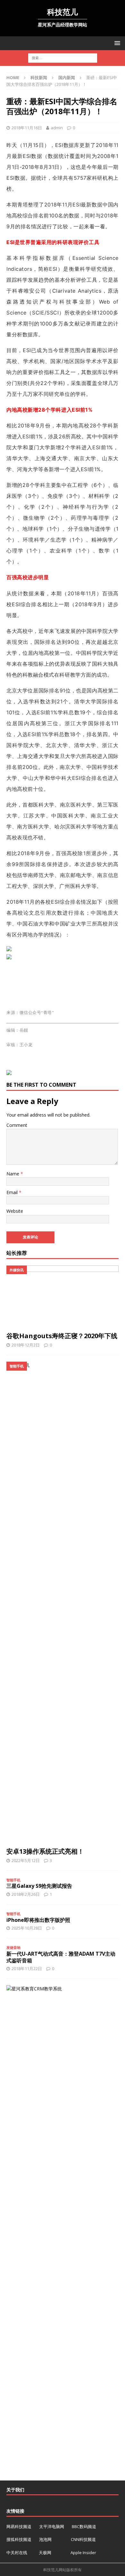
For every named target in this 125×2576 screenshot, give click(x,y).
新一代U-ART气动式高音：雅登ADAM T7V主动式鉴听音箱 (61, 1957)
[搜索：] (63, 58)
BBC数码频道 (84, 2526)
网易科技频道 (19, 2526)
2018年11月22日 (27, 1969)
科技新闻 (39, 78)
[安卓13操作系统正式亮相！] (63, 1603)
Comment (17, 1125)
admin (57, 128)
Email (13, 1192)
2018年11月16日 (27, 128)
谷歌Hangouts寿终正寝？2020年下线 (62, 1336)
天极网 (45, 2553)
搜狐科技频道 (19, 2539)
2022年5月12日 (26, 1860)
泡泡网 (45, 2539)
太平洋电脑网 (52, 2526)
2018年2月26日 (26, 1894)
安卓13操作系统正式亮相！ (45, 1851)
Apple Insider (83, 2553)
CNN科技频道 (83, 2539)
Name (13, 1174)
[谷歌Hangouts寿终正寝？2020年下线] (63, 1297)
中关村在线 (17, 2553)
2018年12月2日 (26, 1345)
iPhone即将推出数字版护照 (38, 1920)
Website (15, 1211)
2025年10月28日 (27, 1928)
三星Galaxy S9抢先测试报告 (39, 1886)
